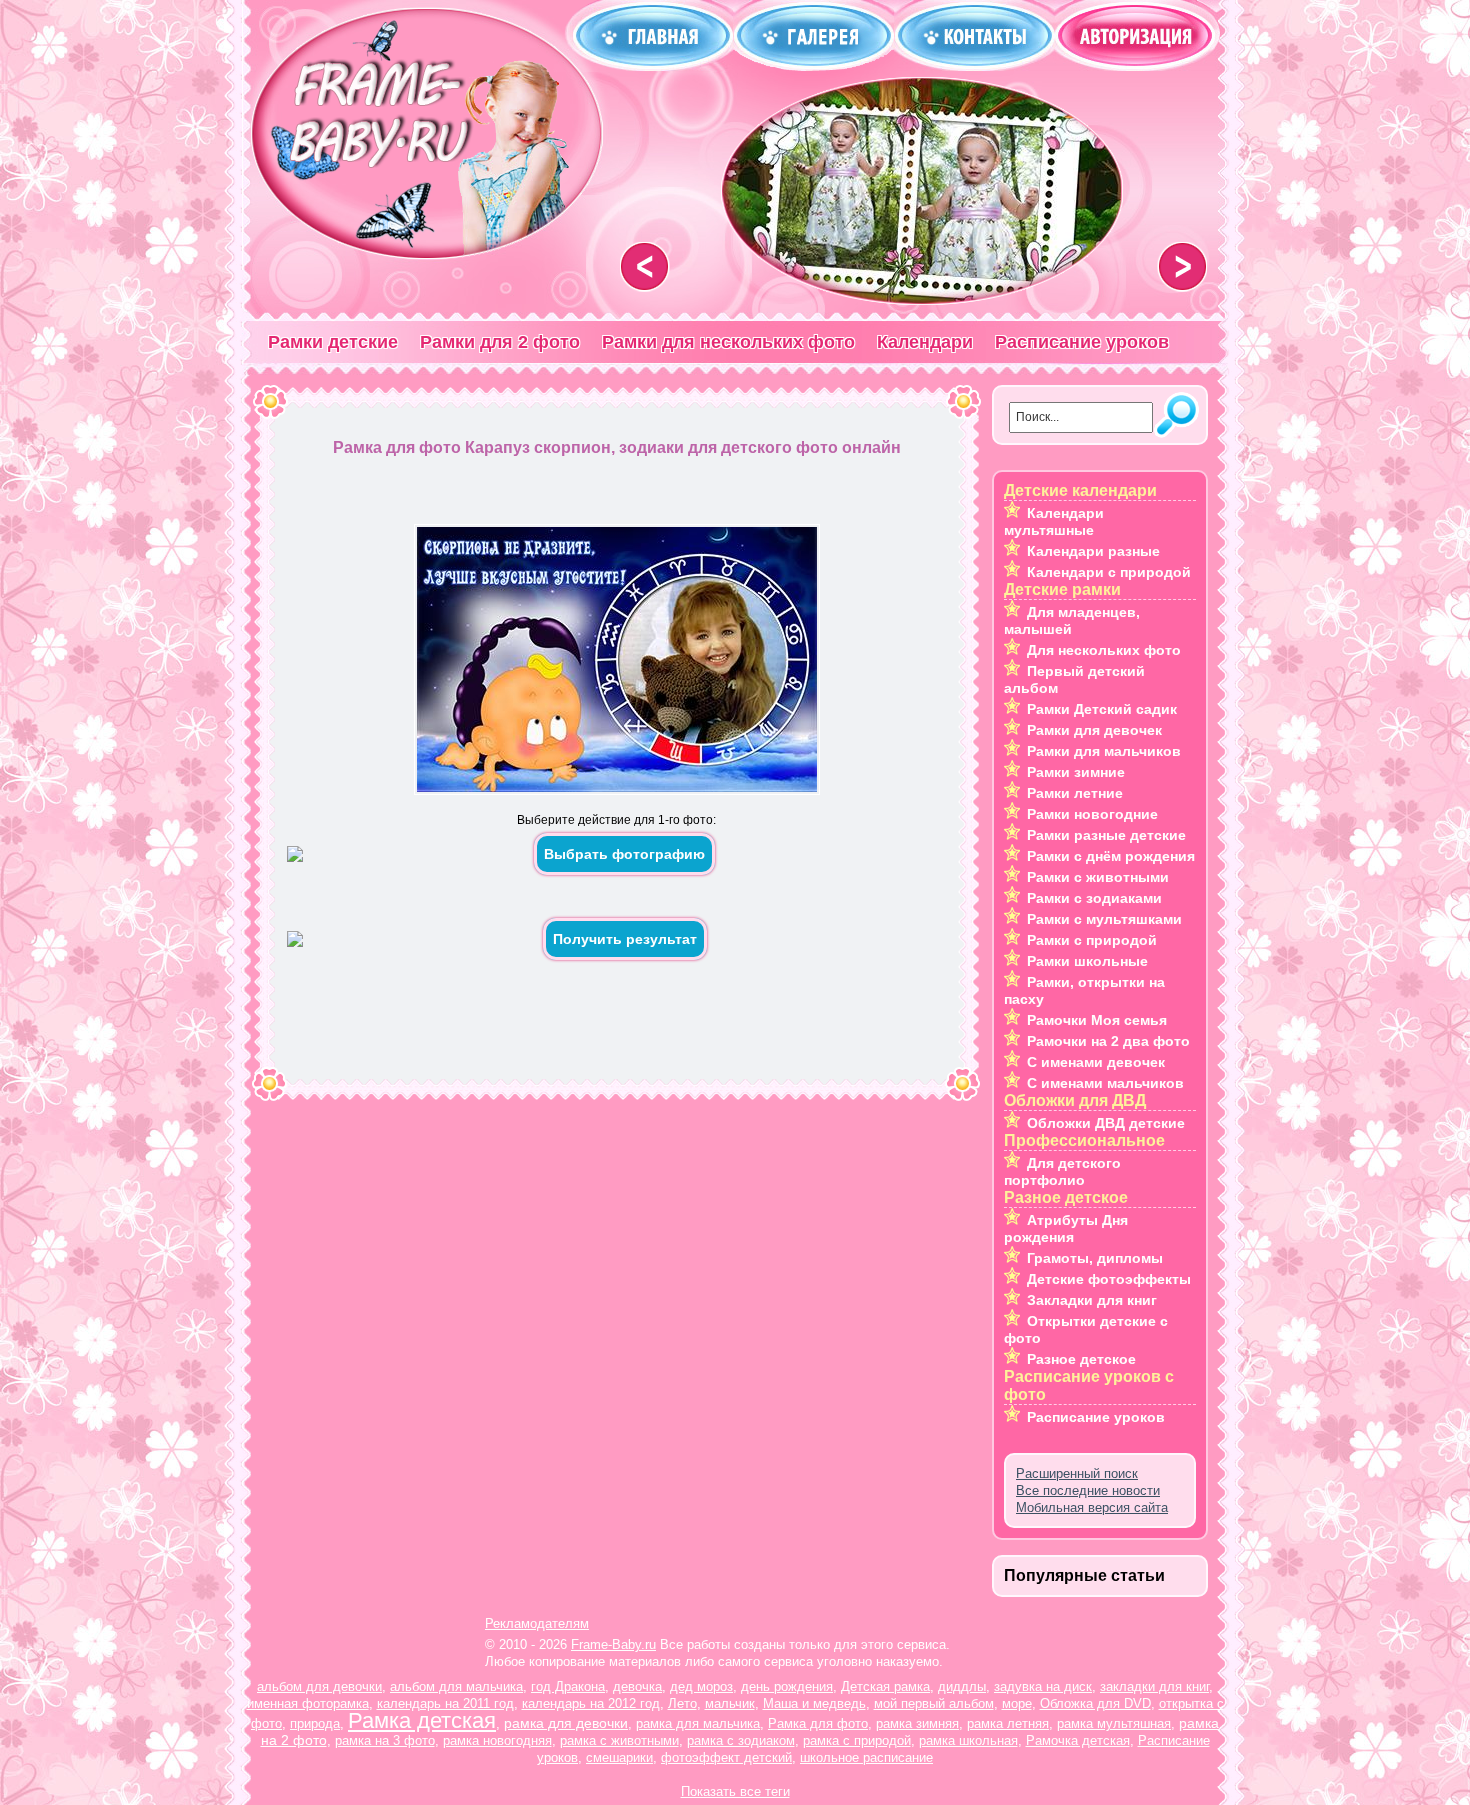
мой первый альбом (934, 1703)
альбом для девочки (319, 1686)
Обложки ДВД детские (1106, 1123)
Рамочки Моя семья (1097, 1020)
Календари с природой (1109, 572)
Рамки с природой (1092, 940)
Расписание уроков (1082, 342)
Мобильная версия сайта (1092, 1507)
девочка (637, 1686)
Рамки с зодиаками (1094, 898)
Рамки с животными (1098, 877)
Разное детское (1081, 1359)
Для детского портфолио (1062, 1171)
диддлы (962, 1686)
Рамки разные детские (1106, 835)
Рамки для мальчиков (1104, 751)
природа (315, 1723)
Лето (682, 1703)
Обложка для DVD (1095, 1703)
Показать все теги (735, 1791)
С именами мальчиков (1105, 1083)
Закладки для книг (1092, 1300)
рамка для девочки (566, 1723)
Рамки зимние (1076, 772)
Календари (925, 342)
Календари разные (1093, 551)
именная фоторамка (308, 1703)
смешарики (619, 1757)
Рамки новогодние (1092, 814)
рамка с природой (857, 1740)
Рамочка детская (1078, 1740)
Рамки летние (1075, 793)
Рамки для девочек (1094, 730)
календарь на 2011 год (445, 1703)
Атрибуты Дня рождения (1066, 1228)
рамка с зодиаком (741, 1740)
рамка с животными (619, 1740)
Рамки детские (333, 342)
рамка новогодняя (497, 1740)
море (1017, 1703)
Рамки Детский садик (1102, 709)
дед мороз (701, 1686)
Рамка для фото (818, 1723)
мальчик (730, 1703)
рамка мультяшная (1114, 1723)
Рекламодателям (537, 1623)
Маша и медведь (814, 1703)
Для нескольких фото (1104, 650)
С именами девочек (1096, 1062)
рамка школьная (968, 1740)
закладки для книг (1154, 1686)
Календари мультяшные (1054, 521)
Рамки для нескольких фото (728, 342)
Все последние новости (1088, 1490)
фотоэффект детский (726, 1757)
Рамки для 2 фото (500, 342)
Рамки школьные (1087, 961)
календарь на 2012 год (591, 1703)
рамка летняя (1008, 1723)
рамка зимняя (917, 1723)
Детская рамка (885, 1686)
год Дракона (568, 1686)
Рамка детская (422, 1720)
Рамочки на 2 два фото (1108, 1041)
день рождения (787, 1686)
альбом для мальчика (456, 1686)
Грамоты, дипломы (1095, 1258)
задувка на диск (1043, 1686)
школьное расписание (866, 1757)
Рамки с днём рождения (1111, 856)
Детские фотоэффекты (1109, 1279)
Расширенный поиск (1077, 1473)
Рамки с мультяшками (1104, 919)
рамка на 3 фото (385, 1740)
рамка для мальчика (698, 1723)
